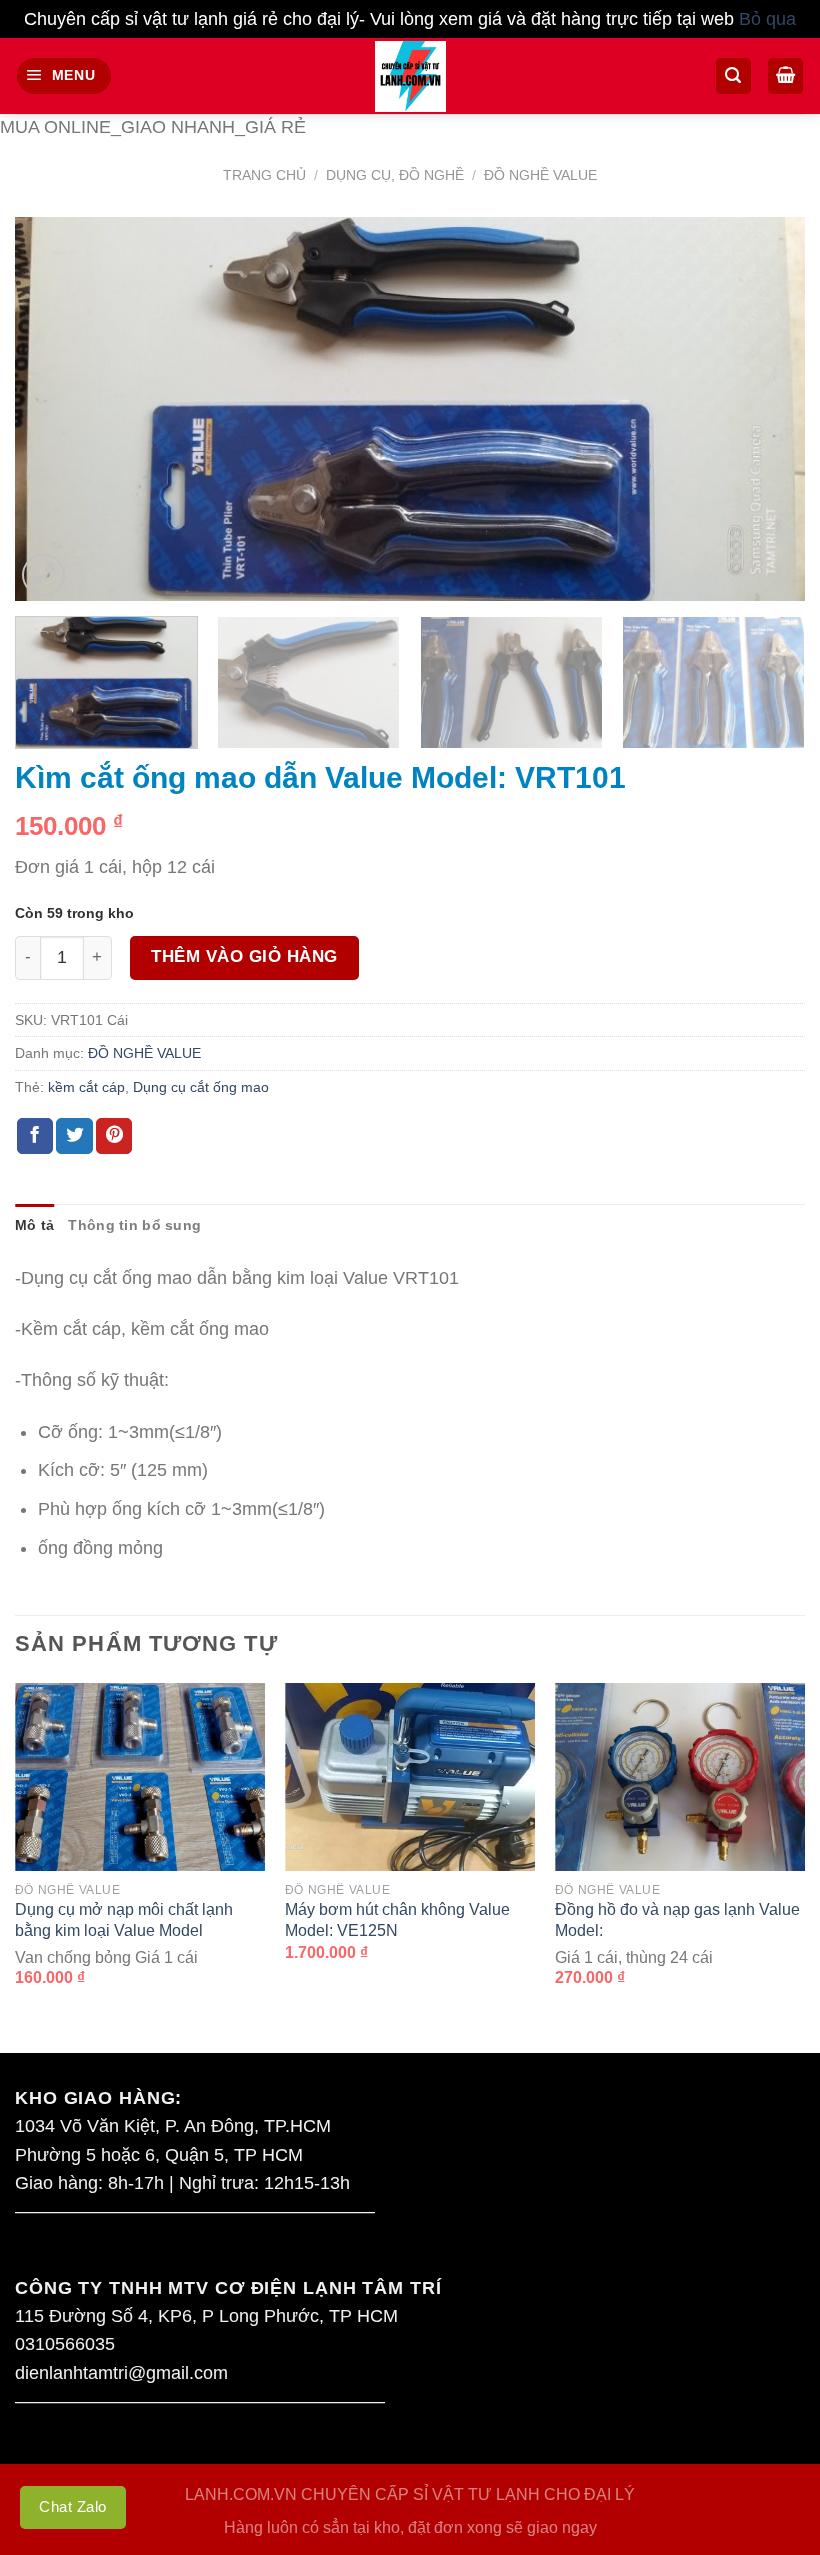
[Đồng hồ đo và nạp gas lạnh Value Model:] (680, 1777)
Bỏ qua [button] (767, 19)
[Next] (764, 409)
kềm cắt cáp (86, 1087)
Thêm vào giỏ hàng (244, 956)
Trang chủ (264, 175)
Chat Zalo (73, 2506)
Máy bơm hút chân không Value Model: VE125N (397, 1920)
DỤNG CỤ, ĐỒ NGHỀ (395, 175)
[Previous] (56, 409)
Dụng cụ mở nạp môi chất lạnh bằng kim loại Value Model (124, 1920)
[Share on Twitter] (74, 1136)
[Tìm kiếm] (733, 76)
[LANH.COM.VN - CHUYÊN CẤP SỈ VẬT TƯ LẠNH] (410, 76)
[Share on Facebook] (35, 1136)
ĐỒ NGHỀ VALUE (540, 175)
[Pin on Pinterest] (114, 1136)
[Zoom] (43, 575)
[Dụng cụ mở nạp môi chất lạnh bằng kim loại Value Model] (140, 1777)
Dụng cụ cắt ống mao (201, 1087)
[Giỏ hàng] (785, 76)
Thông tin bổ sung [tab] (134, 1225)
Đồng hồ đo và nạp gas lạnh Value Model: (677, 1920)
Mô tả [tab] (34, 1225)
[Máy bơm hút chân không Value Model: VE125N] (410, 1777)
